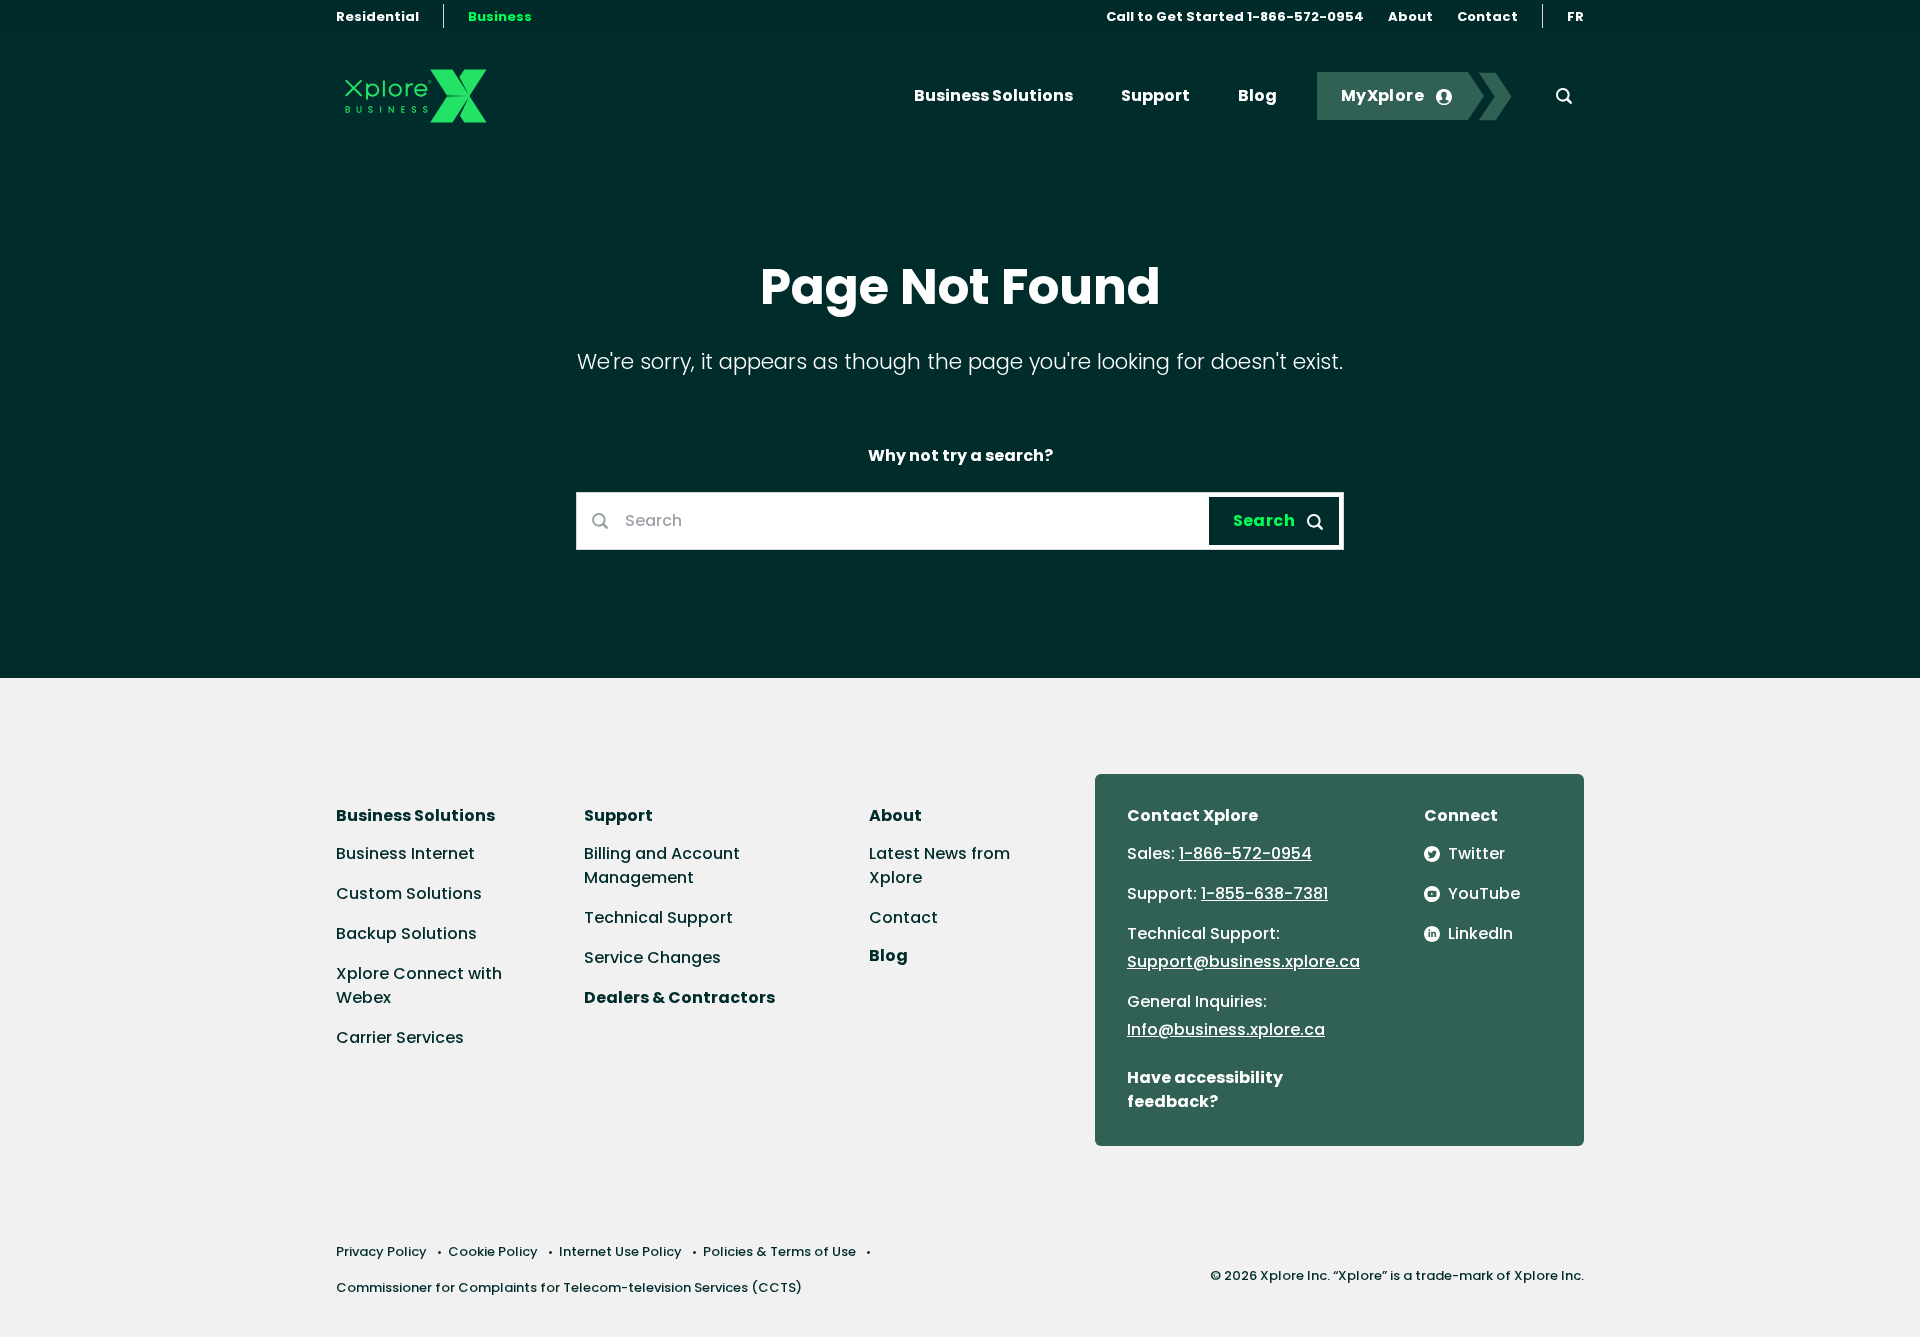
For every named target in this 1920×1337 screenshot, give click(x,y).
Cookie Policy (493, 1251)
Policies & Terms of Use (779, 1251)
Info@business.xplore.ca (1226, 1029)
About (1410, 16)
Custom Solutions (409, 893)
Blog (1257, 95)
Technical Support (658, 917)
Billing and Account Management (662, 865)
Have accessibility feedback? (1205, 1089)
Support (1155, 95)
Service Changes (652, 957)
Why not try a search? (960, 455)
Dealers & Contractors (679, 997)
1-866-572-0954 (1245, 853)
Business (500, 16)
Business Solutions (993, 95)
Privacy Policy (381, 1251)
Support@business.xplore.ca (1243, 961)
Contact (1487, 16)
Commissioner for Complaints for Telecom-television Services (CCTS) (569, 1287)
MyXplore (1382, 95)
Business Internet (405, 853)
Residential (377, 16)
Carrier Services (400, 1037)
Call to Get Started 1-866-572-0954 (1235, 16)
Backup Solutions (406, 933)
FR (1575, 16)
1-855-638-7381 (1264, 893)
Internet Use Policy (620, 1251)
